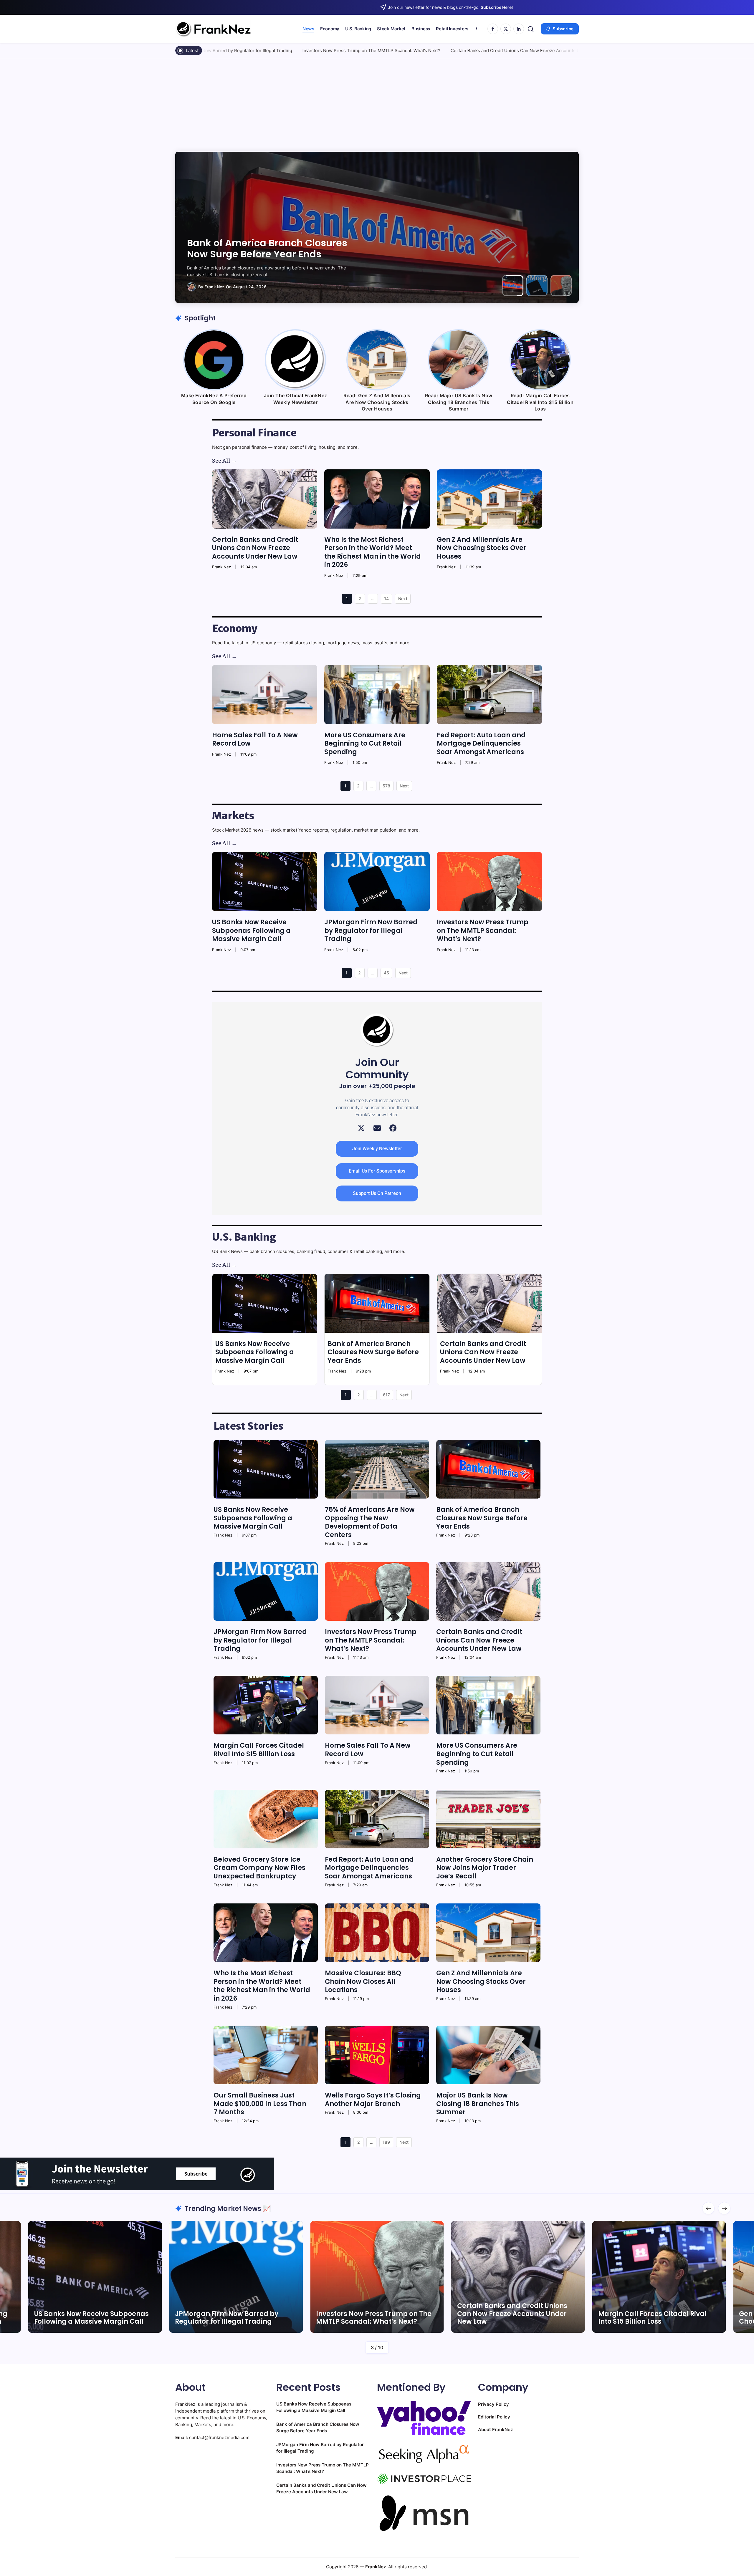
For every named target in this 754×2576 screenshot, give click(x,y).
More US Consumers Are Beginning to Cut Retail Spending (365, 744)
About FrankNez (495, 2430)
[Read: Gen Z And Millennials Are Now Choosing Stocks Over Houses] (377, 360)
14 (386, 599)
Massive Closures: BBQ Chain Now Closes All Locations (363, 1981)
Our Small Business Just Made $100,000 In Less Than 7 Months (260, 2104)
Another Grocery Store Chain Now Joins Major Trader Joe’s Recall (485, 1868)
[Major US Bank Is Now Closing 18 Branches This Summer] (488, 2055)
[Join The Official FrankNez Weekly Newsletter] (295, 360)
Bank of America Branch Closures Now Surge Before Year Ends (373, 1352)
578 (386, 786)
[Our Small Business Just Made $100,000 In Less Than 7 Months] (266, 2055)
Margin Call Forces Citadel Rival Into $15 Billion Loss (494, 51)
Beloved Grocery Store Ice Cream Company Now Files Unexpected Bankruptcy (259, 1868)
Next (403, 599)
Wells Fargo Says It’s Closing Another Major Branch (373, 2100)
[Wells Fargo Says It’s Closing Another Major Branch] (377, 2055)
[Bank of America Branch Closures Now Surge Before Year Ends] (377, 1303)
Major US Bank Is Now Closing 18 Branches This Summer (478, 2104)
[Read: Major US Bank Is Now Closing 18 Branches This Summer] (459, 360)
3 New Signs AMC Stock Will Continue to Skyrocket (644, 2318)
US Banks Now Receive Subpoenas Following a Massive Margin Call (251, 931)
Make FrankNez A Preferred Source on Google (214, 399)
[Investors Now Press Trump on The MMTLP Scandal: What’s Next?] (489, 881)
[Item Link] (95, 2277)
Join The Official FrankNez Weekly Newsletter (296, 399)
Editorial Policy (494, 2417)
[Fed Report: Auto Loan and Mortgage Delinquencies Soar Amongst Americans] (489, 695)
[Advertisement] (377, 102)
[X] (506, 29)
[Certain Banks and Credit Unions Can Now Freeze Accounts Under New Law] (265, 499)
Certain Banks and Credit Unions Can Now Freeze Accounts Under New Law (350, 51)
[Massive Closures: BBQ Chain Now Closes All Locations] (377, 1933)
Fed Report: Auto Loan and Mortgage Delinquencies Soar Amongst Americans (481, 744)
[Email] (377, 1128)
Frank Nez (214, 287)
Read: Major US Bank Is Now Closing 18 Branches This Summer (459, 402)
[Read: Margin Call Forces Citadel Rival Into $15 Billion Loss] (540, 360)
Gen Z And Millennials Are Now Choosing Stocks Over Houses (482, 548)
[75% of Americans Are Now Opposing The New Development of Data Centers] (377, 1469)
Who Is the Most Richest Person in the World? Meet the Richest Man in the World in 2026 (373, 552)
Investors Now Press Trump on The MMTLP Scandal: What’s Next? (269, 248)
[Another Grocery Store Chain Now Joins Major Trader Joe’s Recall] (488, 1819)
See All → (224, 461)
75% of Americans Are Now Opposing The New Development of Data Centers (370, 1522)
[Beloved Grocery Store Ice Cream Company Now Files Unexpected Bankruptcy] (266, 1819)
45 (386, 973)
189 (386, 2142)
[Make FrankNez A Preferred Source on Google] (214, 360)
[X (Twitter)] (361, 1128)
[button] (531, 29)
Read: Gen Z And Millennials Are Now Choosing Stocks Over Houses (377, 402)
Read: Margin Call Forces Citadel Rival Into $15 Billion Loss (540, 402)
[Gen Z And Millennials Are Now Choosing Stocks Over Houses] (489, 499)
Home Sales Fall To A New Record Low (255, 739)
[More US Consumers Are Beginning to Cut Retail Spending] (377, 695)
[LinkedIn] (519, 29)
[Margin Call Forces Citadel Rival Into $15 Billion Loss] (266, 1705)
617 (386, 1395)
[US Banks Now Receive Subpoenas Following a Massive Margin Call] (265, 881)
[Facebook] (493, 29)
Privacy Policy (493, 2404)
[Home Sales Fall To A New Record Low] (265, 695)
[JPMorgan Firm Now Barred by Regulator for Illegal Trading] (377, 881)
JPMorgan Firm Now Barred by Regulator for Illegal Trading (371, 931)
